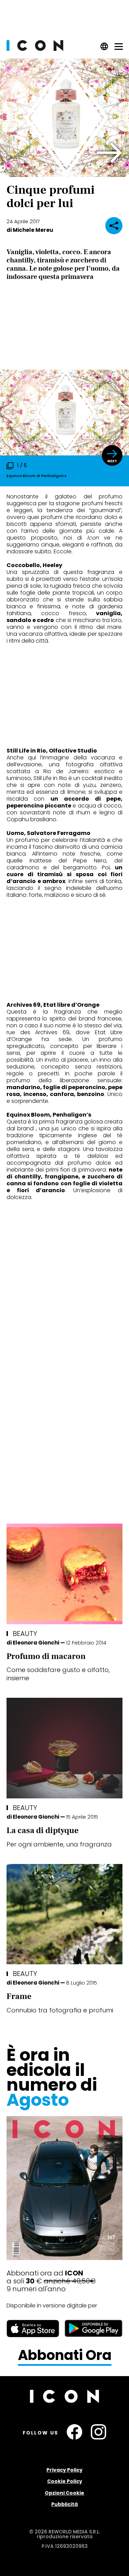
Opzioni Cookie (64, 2493)
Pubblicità (64, 2504)
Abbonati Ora (65, 2355)
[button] (110, 153)
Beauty (25, 1634)
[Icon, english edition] (104, 49)
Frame (19, 1996)
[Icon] (35, 49)
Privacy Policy (64, 2470)
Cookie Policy (65, 2481)
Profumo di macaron (46, 1656)
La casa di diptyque (42, 1831)
